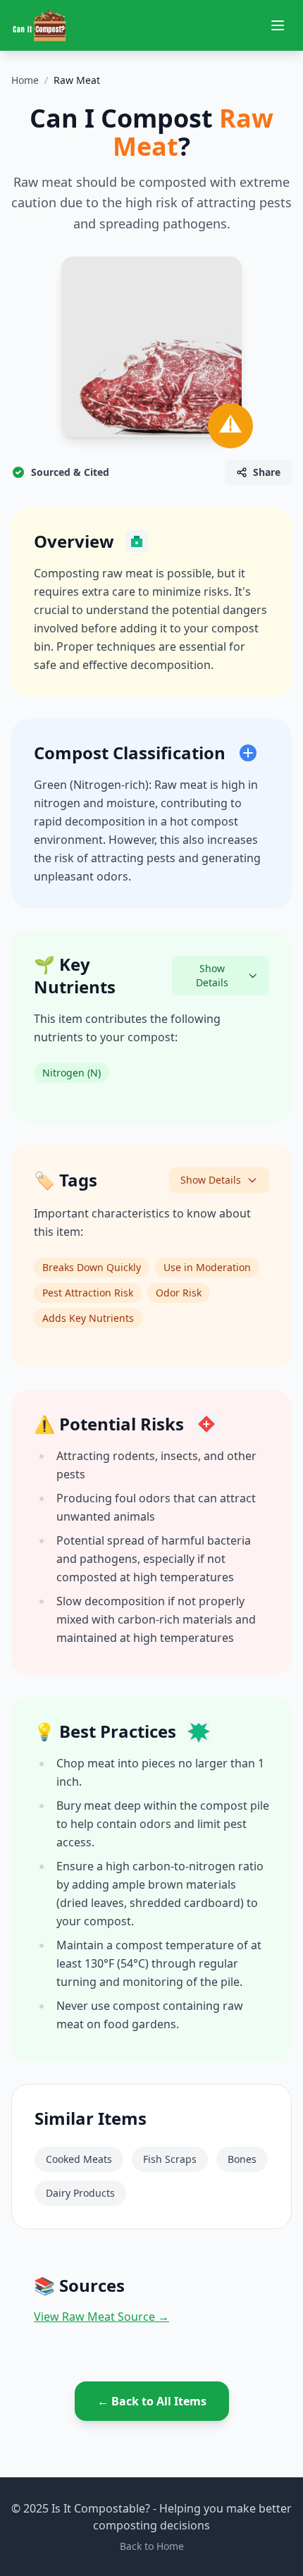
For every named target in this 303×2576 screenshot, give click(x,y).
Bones (242, 2159)
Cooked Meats (79, 2159)
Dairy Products (80, 2193)
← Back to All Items (152, 2401)
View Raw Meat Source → (101, 2317)
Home (25, 80)
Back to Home (152, 2546)
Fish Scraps (170, 2159)
